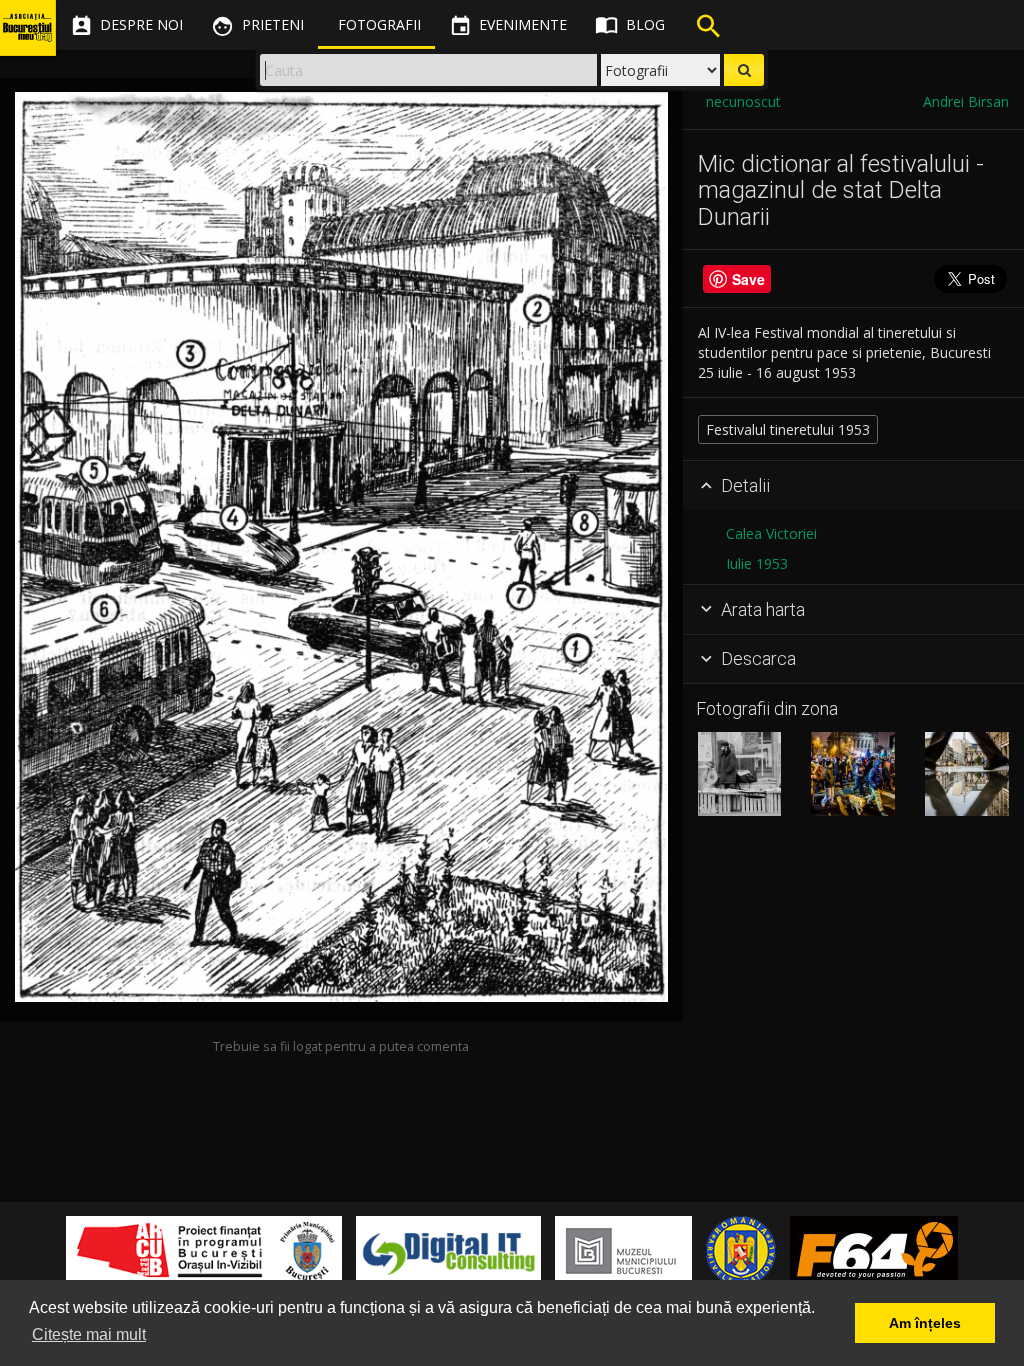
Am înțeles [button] (925, 1323)
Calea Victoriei (771, 533)
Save (748, 279)
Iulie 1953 (757, 563)
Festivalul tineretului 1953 (788, 429)
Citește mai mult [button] (89, 1334)
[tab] (853, 486)
